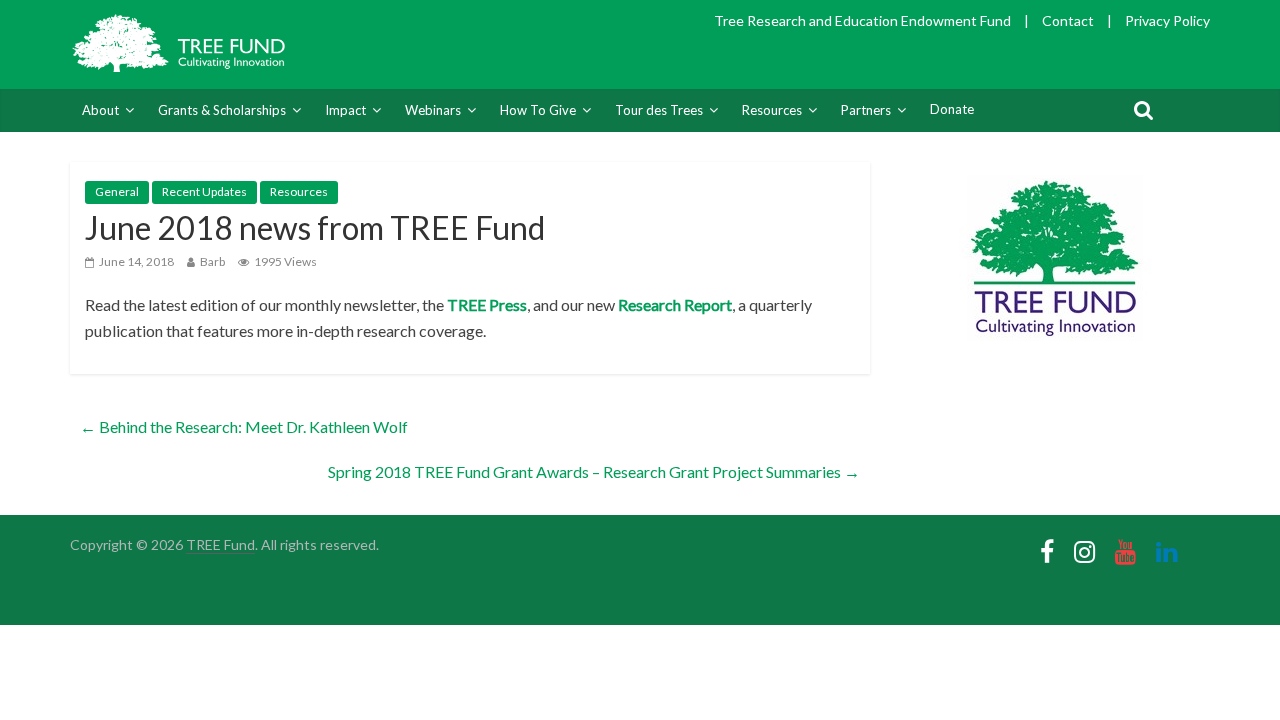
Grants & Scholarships (222, 110)
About (100, 110)
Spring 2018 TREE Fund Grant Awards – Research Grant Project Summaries (594, 471)
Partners (866, 110)
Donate (952, 109)
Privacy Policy (1167, 20)
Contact (1068, 20)
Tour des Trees (659, 110)
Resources (772, 110)
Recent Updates (204, 191)
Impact (345, 110)
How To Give (538, 110)
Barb (212, 261)
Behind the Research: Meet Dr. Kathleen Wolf (244, 426)
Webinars (433, 110)
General (117, 191)
